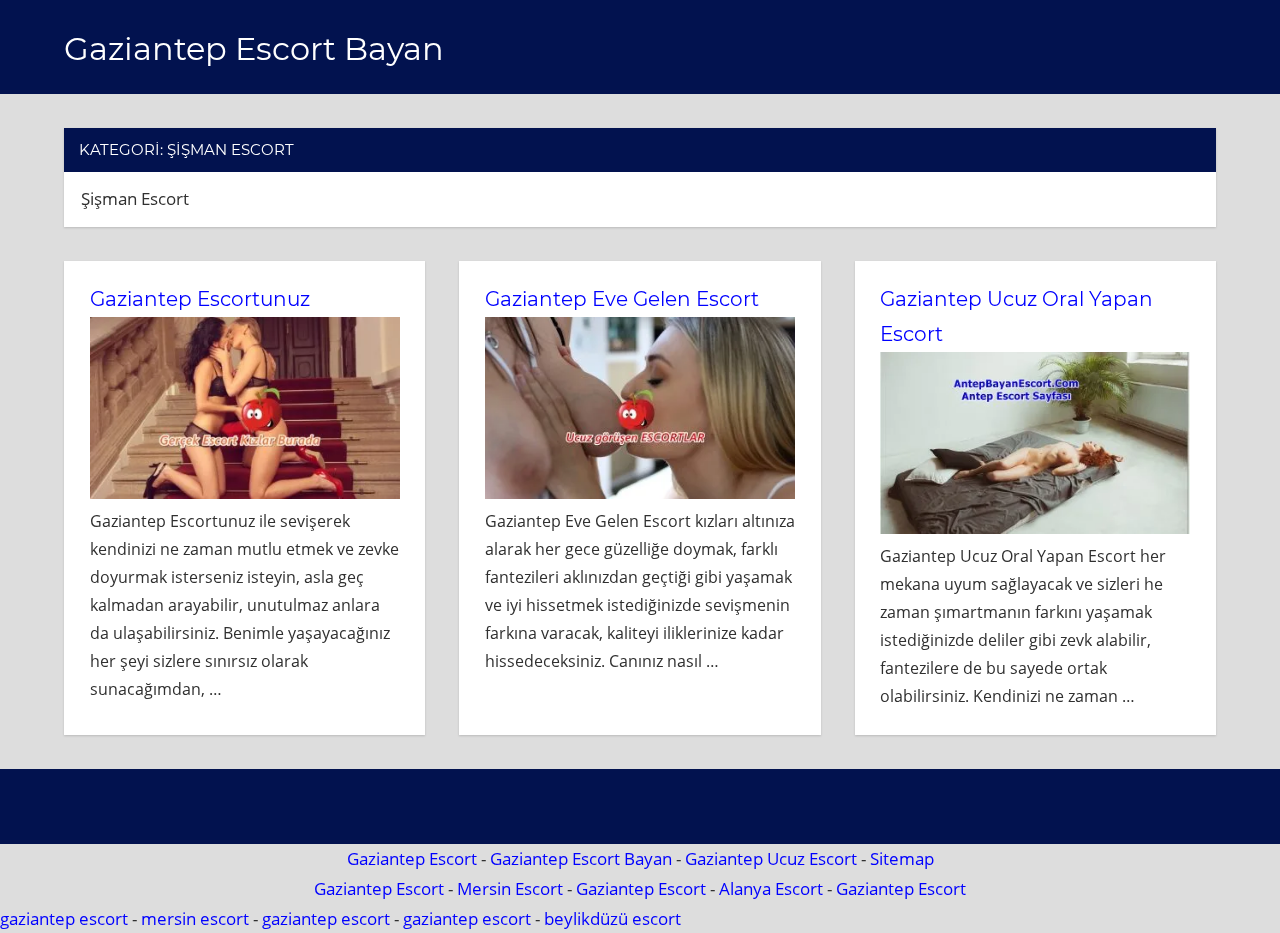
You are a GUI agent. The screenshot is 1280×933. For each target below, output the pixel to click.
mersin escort (195, 918)
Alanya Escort (771, 888)
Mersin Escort (510, 888)
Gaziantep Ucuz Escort (771, 858)
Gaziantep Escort (412, 858)
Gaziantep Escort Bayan (254, 48)
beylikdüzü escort (612, 918)
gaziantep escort (64, 918)
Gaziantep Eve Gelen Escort (622, 299)
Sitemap (902, 858)
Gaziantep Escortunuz (200, 299)
